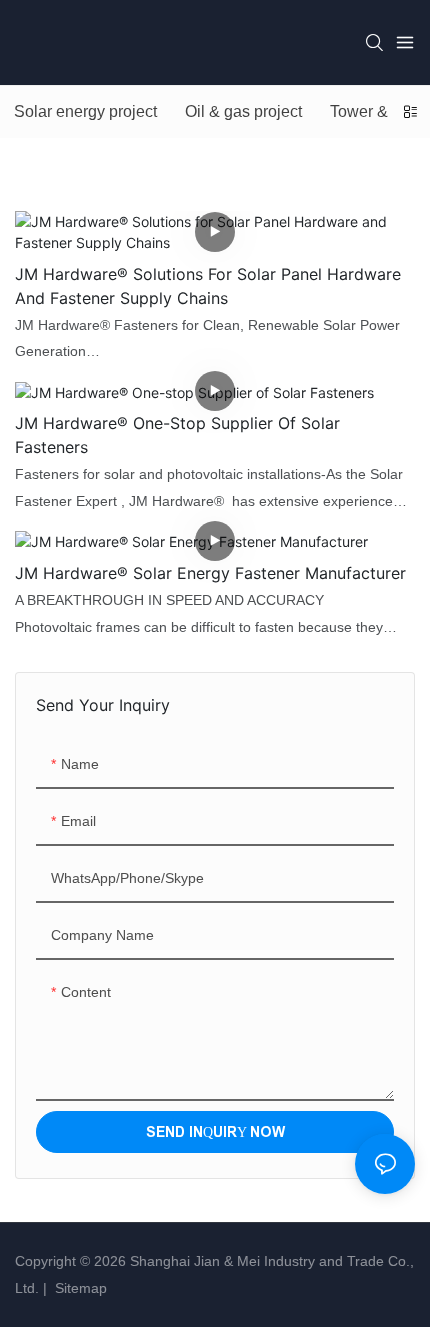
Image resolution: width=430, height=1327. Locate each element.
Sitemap (79, 1288)
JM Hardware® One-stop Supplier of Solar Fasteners (177, 435)
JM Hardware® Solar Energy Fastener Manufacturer (210, 573)
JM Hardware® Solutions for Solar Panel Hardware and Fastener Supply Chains (208, 286)
